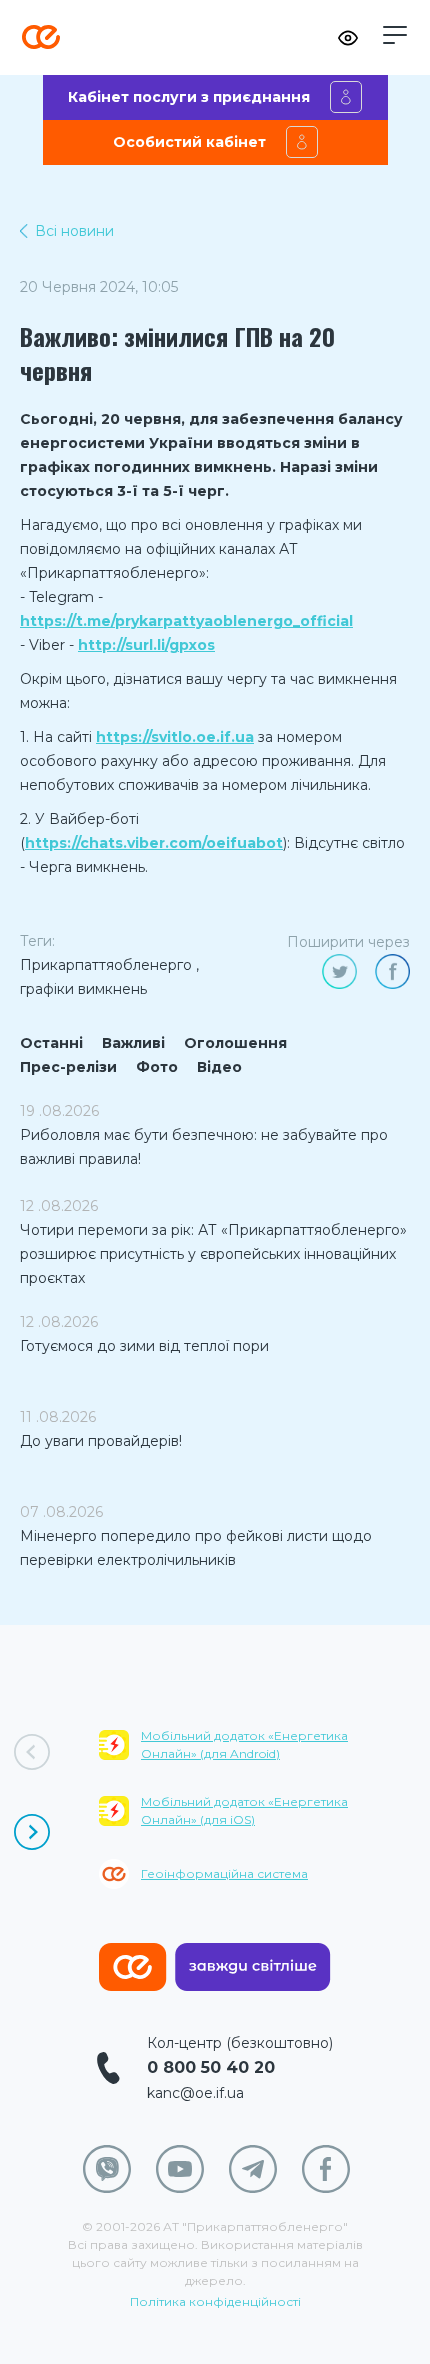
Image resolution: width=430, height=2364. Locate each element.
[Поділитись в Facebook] (392, 971)
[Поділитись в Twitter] (339, 971)
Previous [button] (32, 1752)
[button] (395, 35)
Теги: (37, 941)
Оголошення (235, 1043)
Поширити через (348, 942)
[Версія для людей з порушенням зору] (348, 38)
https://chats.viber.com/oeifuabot (154, 843)
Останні (51, 1043)
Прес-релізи (68, 1067)
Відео (219, 1067)
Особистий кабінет (189, 142)
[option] (264, 1823)
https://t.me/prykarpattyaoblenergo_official (186, 621)
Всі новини (74, 231)
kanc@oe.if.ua (195, 2093)
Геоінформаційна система (224, 1873)
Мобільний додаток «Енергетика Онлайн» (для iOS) (244, 1810)
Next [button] (32, 1832)
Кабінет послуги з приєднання (189, 97)
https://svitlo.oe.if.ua (175, 737)
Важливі (133, 1043)
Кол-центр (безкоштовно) (240, 2043)
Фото (157, 1067)
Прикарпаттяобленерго (106, 965)
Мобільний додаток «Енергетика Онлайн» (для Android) (244, 1744)
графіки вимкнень (83, 989)
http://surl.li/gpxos (146, 645)
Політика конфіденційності (215, 2301)
